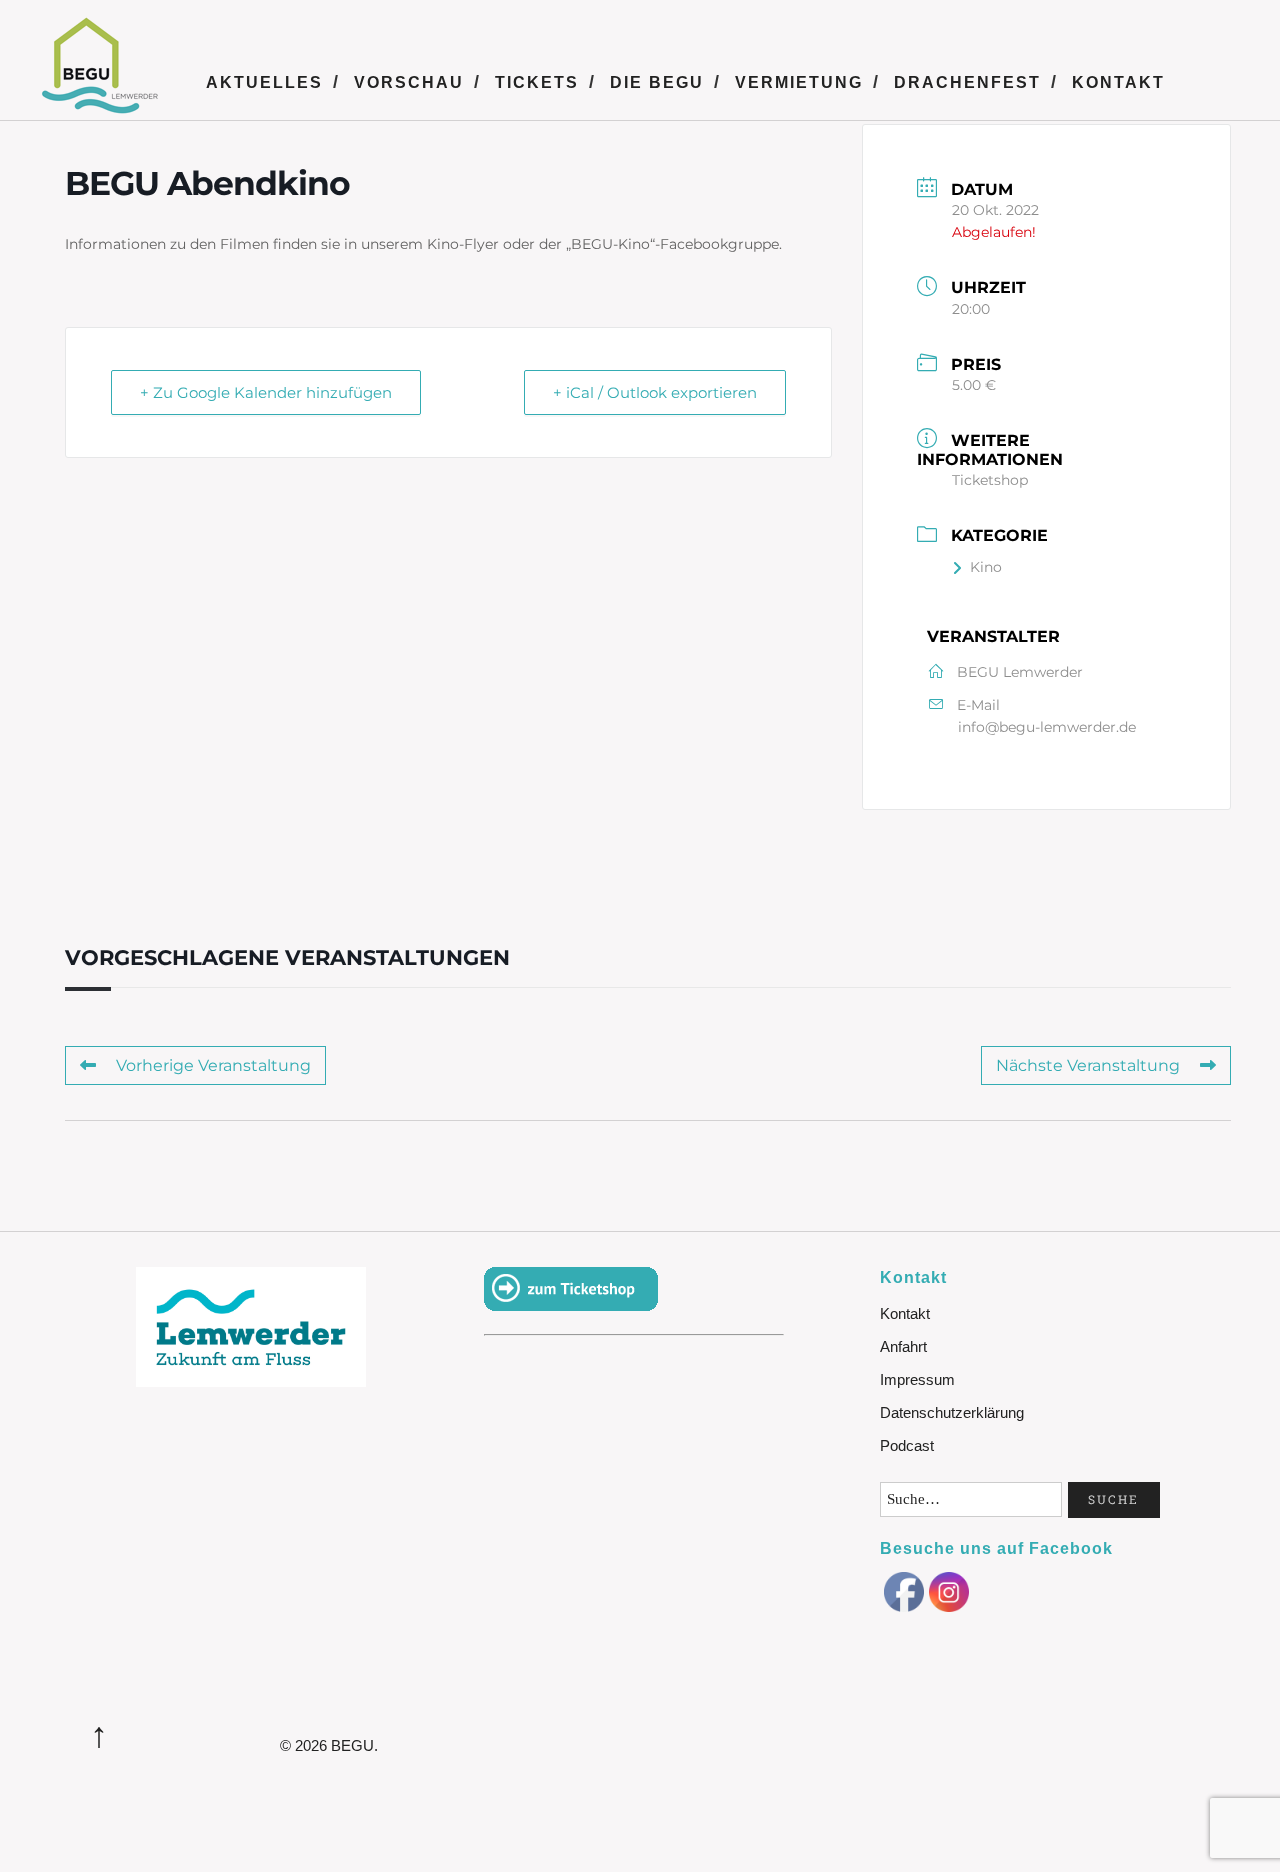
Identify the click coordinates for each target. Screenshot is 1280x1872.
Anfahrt (903, 1346)
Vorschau (409, 82)
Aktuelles (264, 82)
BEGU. (354, 1745)
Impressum (917, 1379)
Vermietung (799, 82)
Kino (986, 567)
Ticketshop (990, 480)
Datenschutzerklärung (952, 1412)
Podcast (907, 1445)
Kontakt (1118, 82)
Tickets (537, 82)
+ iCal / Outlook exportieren (655, 392)
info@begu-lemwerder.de (1047, 727)
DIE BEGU (657, 82)
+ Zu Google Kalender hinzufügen (266, 392)
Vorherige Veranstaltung (213, 1065)
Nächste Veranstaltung (1088, 1065)
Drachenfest (967, 82)
